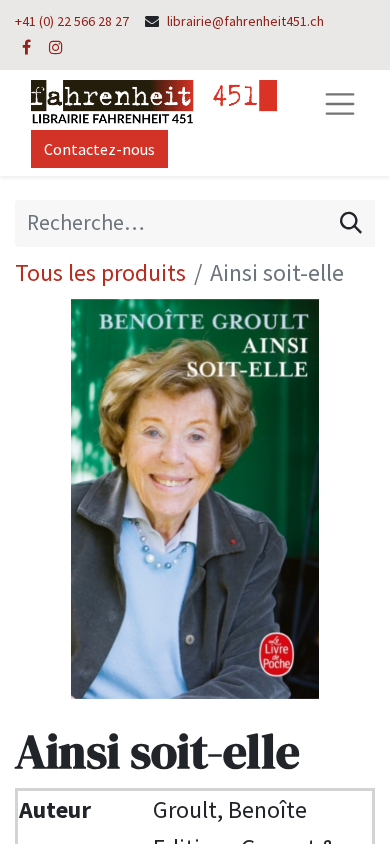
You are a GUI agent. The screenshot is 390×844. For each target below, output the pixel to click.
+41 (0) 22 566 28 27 (72, 21)
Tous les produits (100, 272)
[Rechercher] (351, 223)
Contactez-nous (99, 149)
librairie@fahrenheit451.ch (245, 21)
